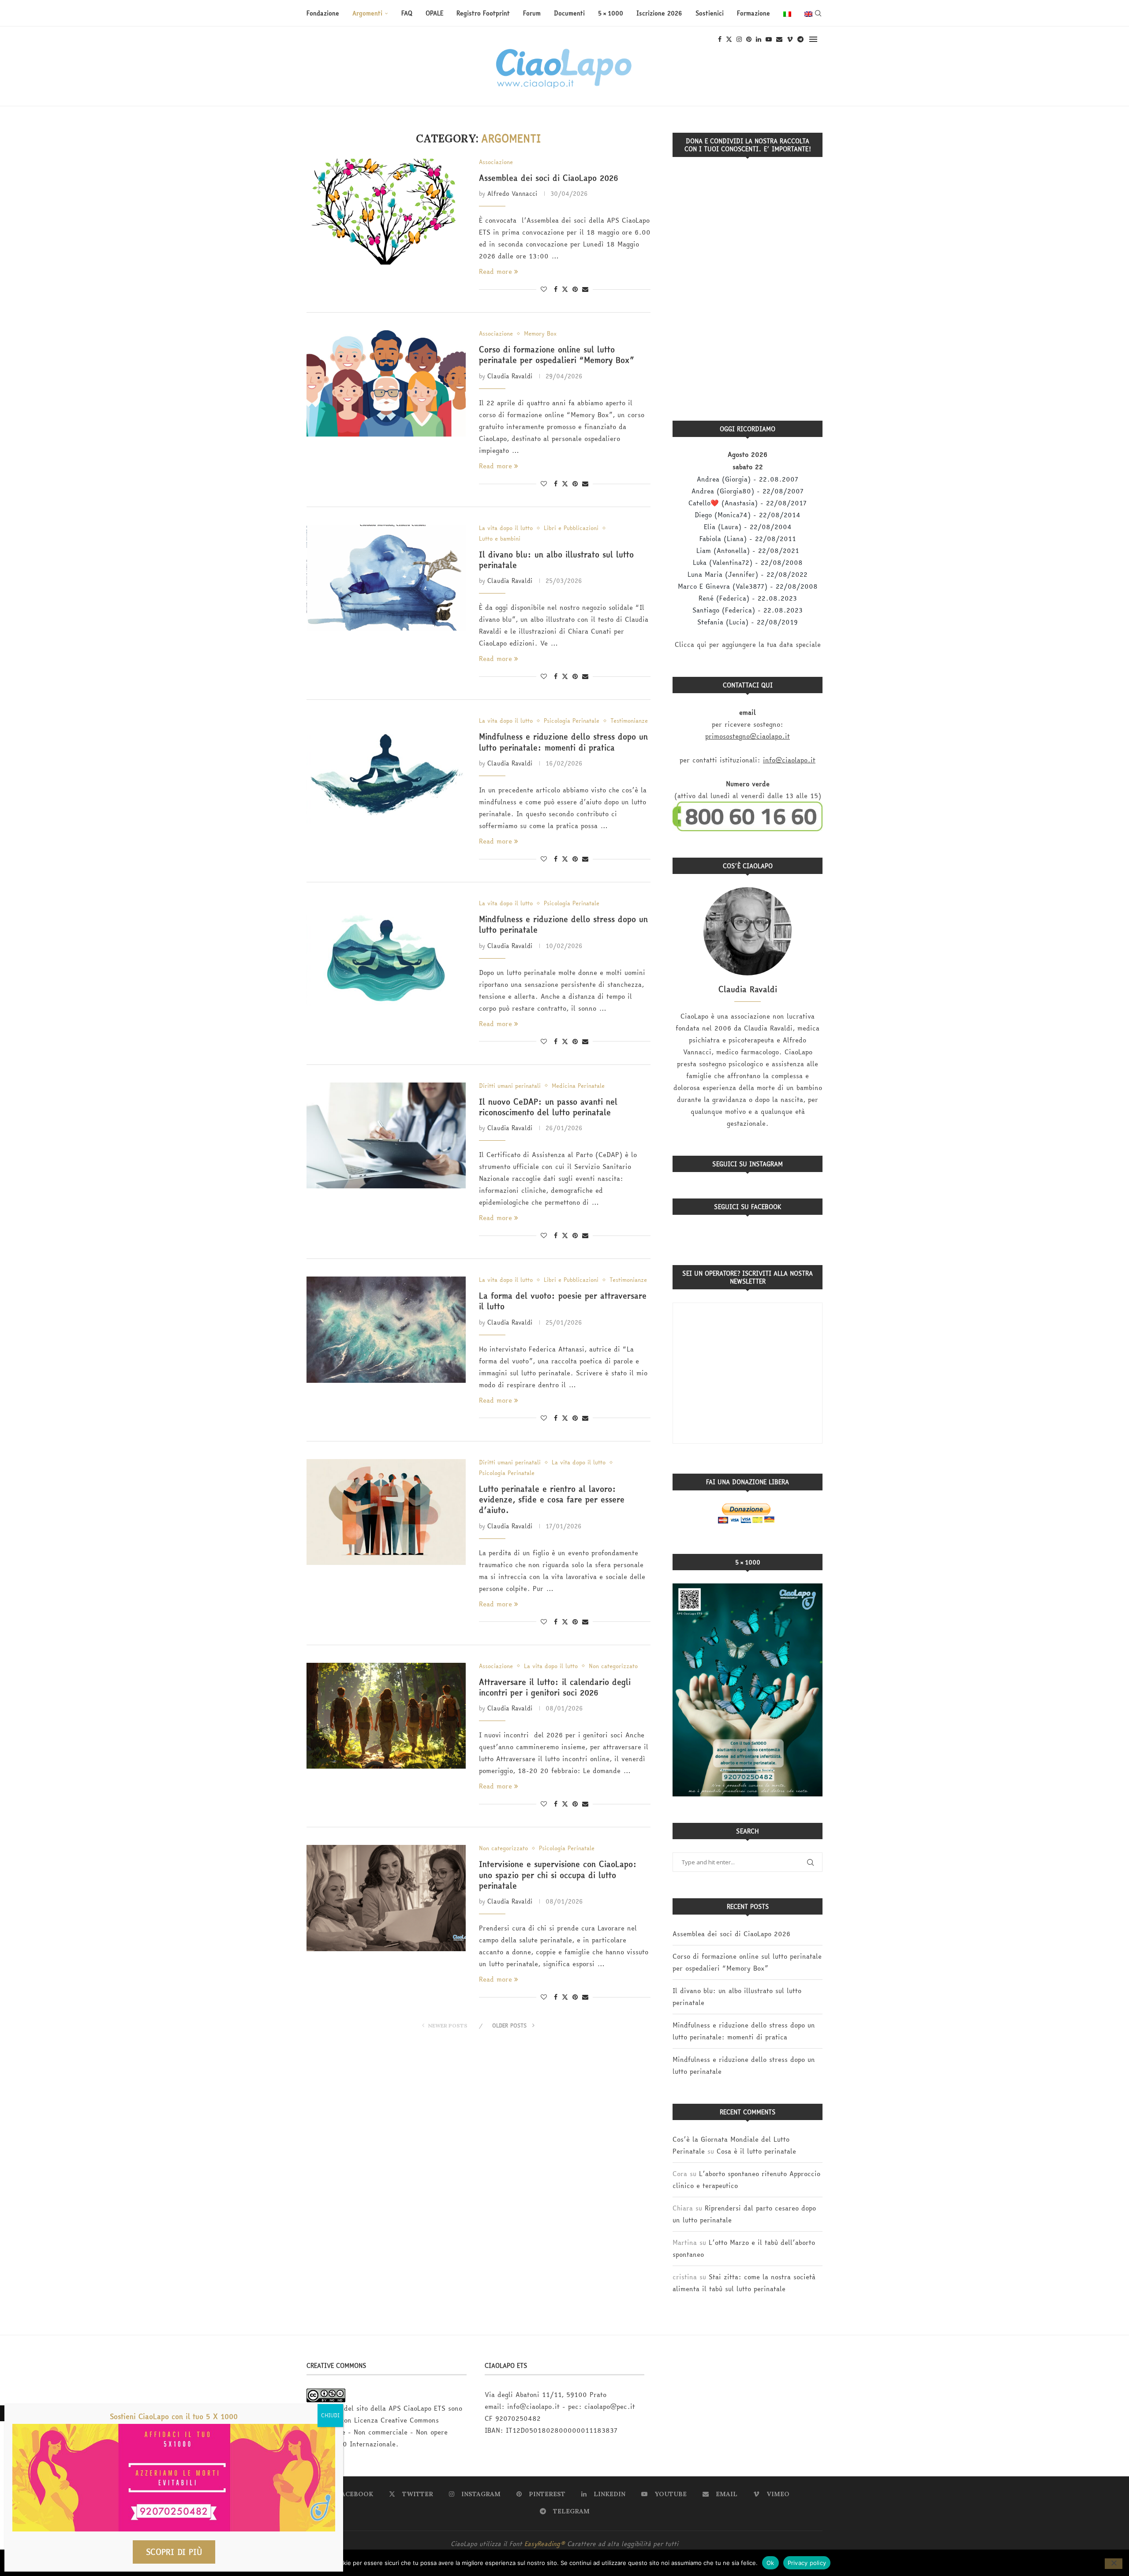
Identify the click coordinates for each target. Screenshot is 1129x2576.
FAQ (407, 13)
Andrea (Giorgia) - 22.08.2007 (748, 479)
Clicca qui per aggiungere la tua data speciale (748, 644)
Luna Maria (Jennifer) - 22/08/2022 (748, 574)
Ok (770, 2562)
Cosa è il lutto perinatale (756, 2151)
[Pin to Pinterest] (575, 289)
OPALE (434, 13)
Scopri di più (174, 2552)
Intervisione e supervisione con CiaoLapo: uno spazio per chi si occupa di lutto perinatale (558, 1875)
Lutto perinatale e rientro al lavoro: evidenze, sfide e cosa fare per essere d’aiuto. (552, 1500)
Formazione (753, 13)
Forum (532, 13)
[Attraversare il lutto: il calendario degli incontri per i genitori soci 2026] (386, 1716)
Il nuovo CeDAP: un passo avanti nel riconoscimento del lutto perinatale (548, 1107)
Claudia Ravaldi (510, 376)
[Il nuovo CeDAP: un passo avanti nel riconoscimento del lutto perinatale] (386, 1135)
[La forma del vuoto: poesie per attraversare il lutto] (386, 1329)
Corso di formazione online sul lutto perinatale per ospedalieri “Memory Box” (556, 355)
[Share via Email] (585, 289)
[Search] (818, 13)
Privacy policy (807, 2562)
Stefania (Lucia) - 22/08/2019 (748, 622)
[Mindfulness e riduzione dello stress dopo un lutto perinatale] (386, 953)
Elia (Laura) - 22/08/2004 (748, 527)
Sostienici (710, 13)
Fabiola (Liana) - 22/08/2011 (748, 539)
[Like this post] (544, 289)
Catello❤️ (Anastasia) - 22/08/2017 (748, 503)
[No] (1114, 2564)
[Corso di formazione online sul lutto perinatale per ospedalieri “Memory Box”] (386, 383)
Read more (495, 271)
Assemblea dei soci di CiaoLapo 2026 (549, 178)
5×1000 (611, 13)
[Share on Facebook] (556, 289)
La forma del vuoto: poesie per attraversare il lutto (563, 1301)
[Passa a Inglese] (808, 13)
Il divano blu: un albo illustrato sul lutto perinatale (556, 560)
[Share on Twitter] (565, 289)
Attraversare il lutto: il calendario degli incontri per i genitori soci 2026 (555, 1687)
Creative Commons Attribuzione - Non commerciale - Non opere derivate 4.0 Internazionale (377, 2432)
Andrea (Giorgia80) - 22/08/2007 (748, 491)
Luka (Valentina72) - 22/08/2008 (748, 562)
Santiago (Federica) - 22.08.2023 (748, 610)
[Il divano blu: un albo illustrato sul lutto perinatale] (386, 578)
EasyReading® (545, 2544)
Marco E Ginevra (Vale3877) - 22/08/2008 (748, 586)
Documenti (569, 13)
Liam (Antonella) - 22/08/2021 (748, 551)
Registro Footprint (483, 13)
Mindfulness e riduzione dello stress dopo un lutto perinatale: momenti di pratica (563, 742)
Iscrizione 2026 (659, 13)
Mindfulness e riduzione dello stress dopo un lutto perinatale (563, 924)
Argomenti (367, 13)
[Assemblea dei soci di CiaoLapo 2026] (386, 212)
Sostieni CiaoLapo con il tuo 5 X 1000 (174, 2416)
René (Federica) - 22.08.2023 (748, 598)
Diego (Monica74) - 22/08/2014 (748, 515)
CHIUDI (330, 2415)
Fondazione (323, 13)
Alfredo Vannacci (512, 194)
